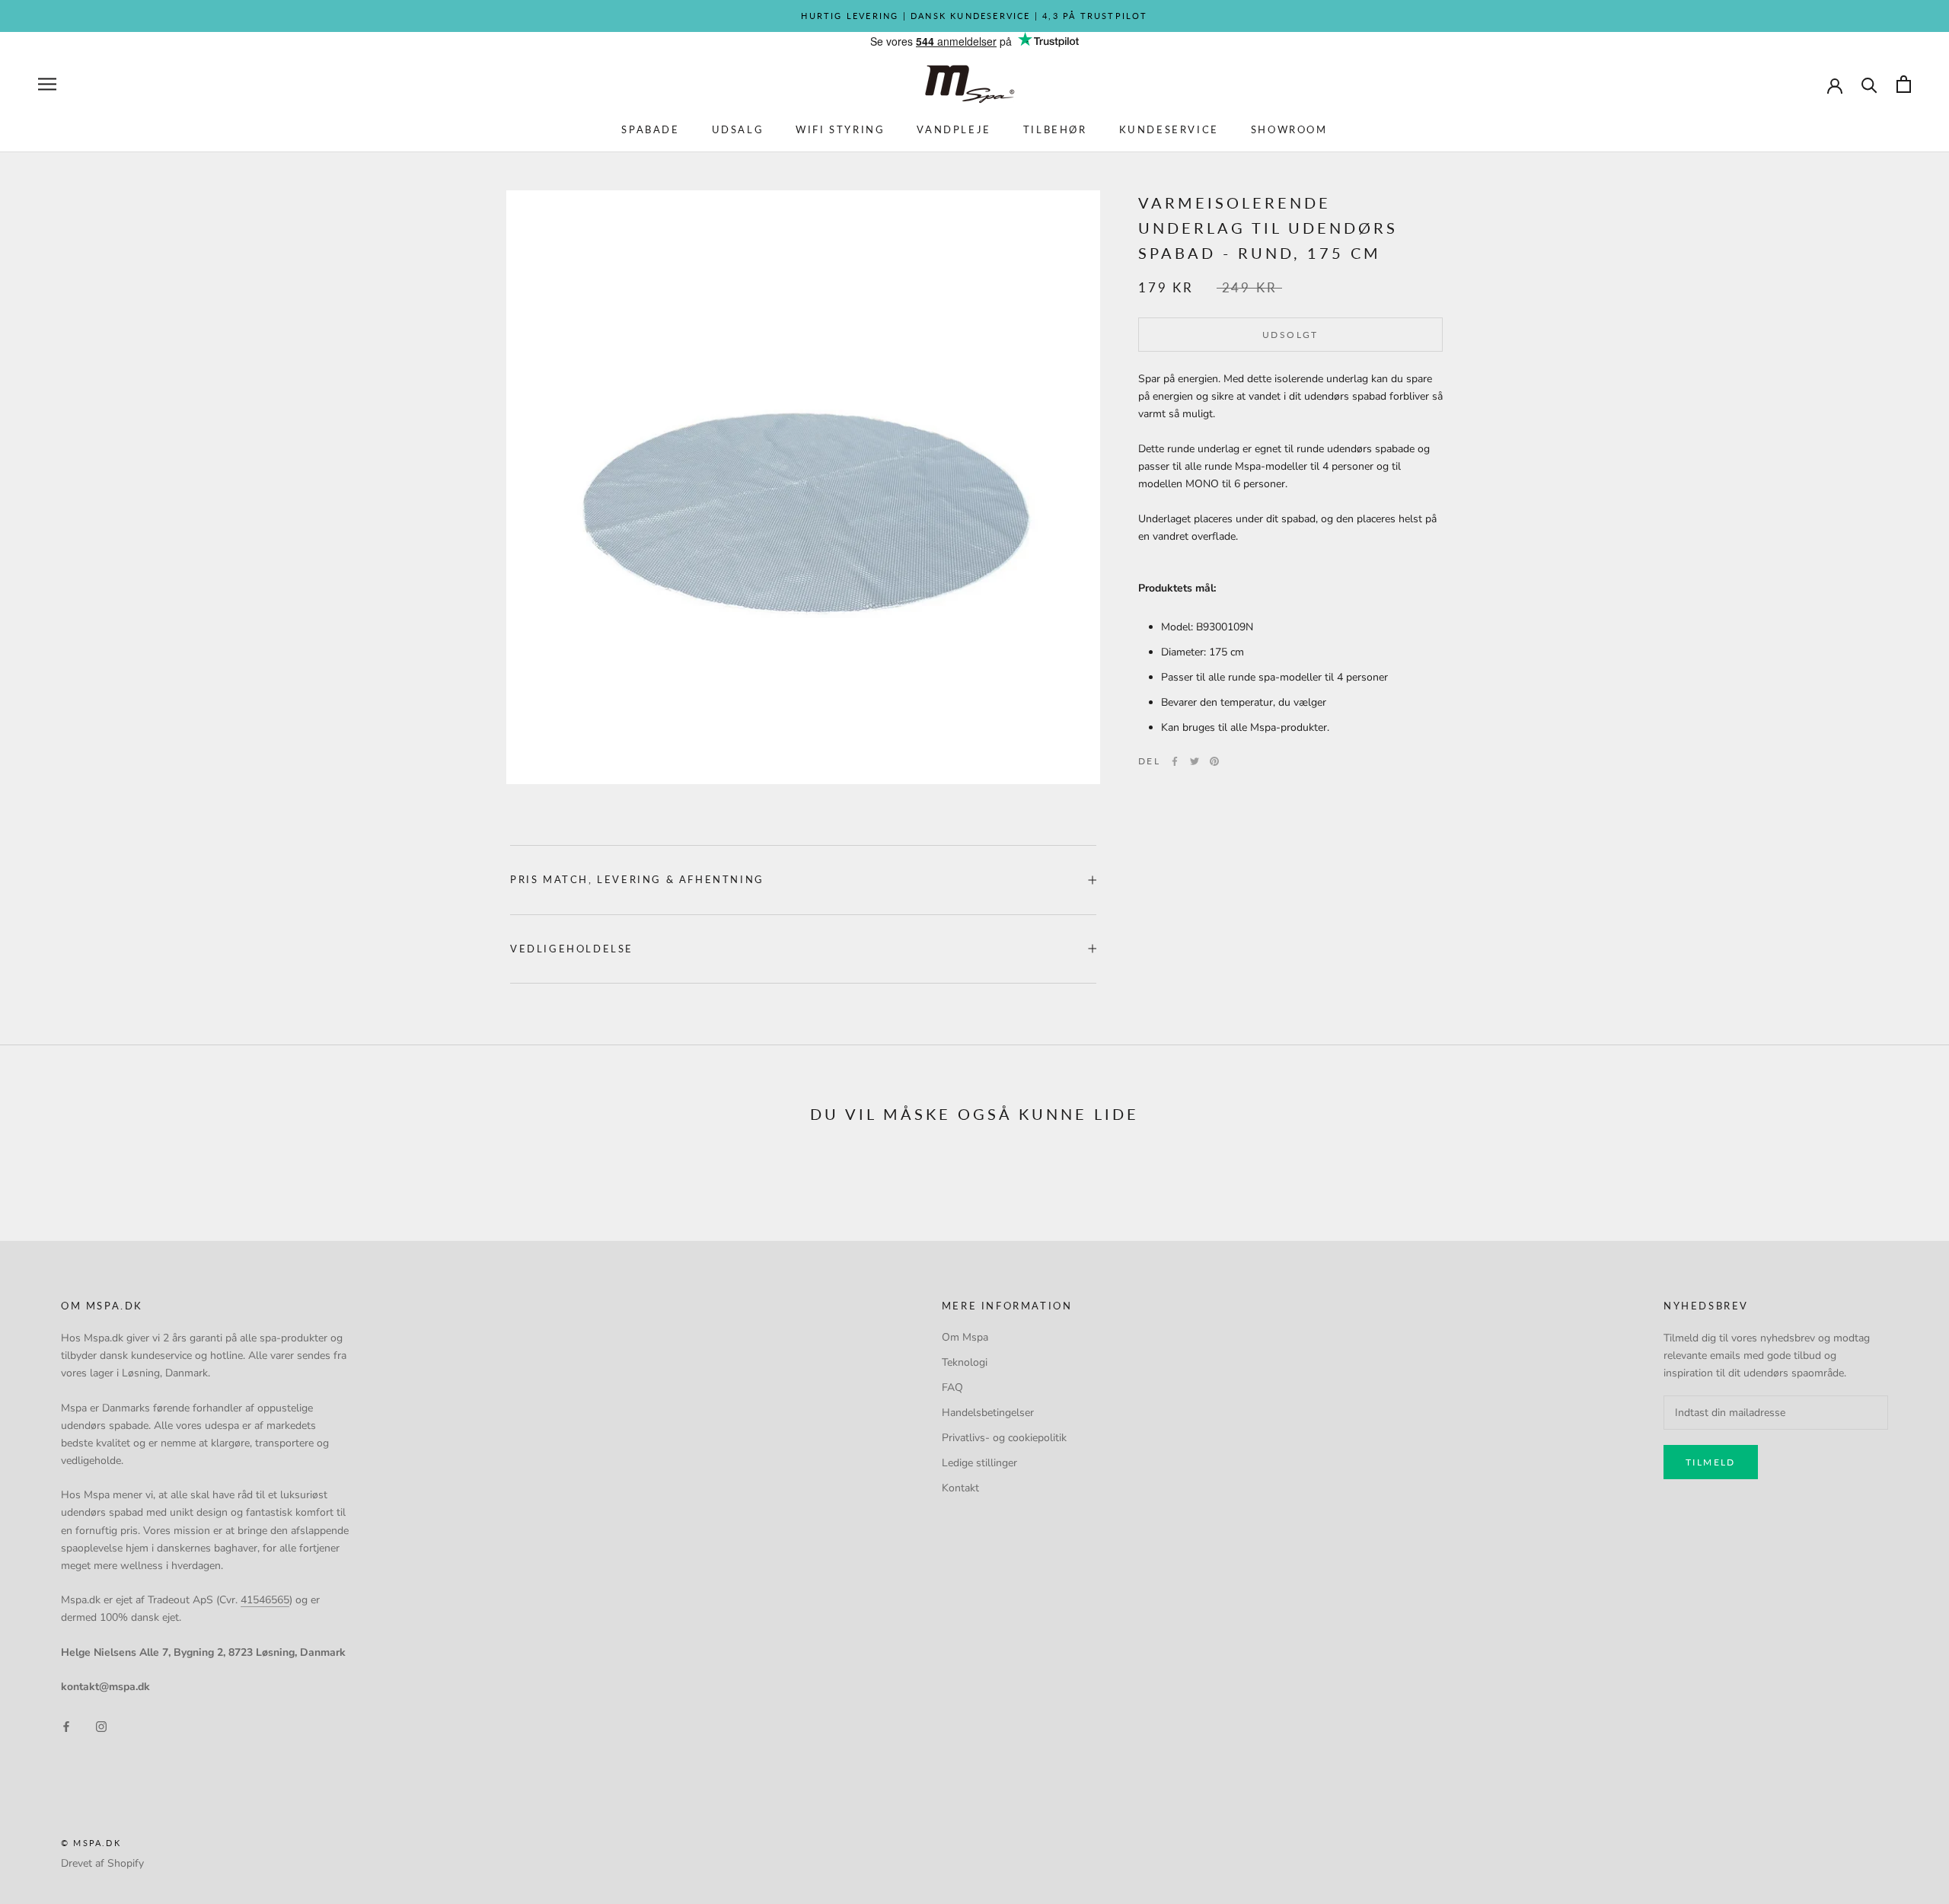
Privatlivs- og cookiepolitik (1004, 1438)
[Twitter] (1195, 761)
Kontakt (960, 1488)
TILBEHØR (1055, 129)
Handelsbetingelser (988, 1413)
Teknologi (965, 1362)
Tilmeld (1711, 1462)
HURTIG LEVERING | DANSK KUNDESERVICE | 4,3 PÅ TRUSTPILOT (974, 16)
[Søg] (1869, 84)
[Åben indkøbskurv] (1904, 84)
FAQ (952, 1387)
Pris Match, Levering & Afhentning (637, 879)
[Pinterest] (1214, 761)
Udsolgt (1290, 335)
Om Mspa (965, 1337)
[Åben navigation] (47, 84)
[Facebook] (1175, 761)
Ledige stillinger (979, 1463)
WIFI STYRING (840, 129)
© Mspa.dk (91, 1843)
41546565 (265, 1600)
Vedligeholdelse (572, 949)
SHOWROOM (1289, 129)
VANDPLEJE (954, 129)
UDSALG (738, 129)
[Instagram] (101, 1726)
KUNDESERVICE (1169, 129)
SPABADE (650, 129)
